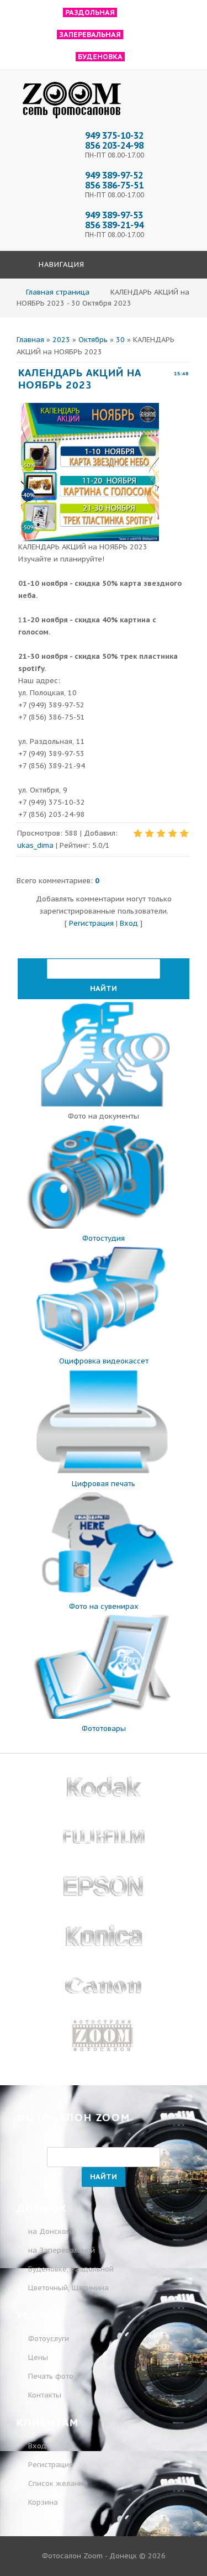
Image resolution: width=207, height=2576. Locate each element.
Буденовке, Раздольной (71, 2269)
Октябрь (93, 340)
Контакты (45, 2395)
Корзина (42, 2502)
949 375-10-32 (114, 135)
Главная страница (58, 292)
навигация (60, 264)
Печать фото (51, 2376)
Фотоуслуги (49, 2339)
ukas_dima (35, 845)
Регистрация (91, 923)
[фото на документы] (104, 1104)
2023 (61, 340)
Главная (30, 340)
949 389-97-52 (114, 175)
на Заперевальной (62, 2250)
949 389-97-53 (114, 215)
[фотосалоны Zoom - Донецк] (72, 119)
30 (120, 340)
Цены (38, 2357)
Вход (129, 923)
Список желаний (57, 2483)
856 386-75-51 (114, 185)
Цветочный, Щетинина (68, 2288)
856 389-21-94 (114, 225)
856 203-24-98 (114, 145)
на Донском (50, 2231)
